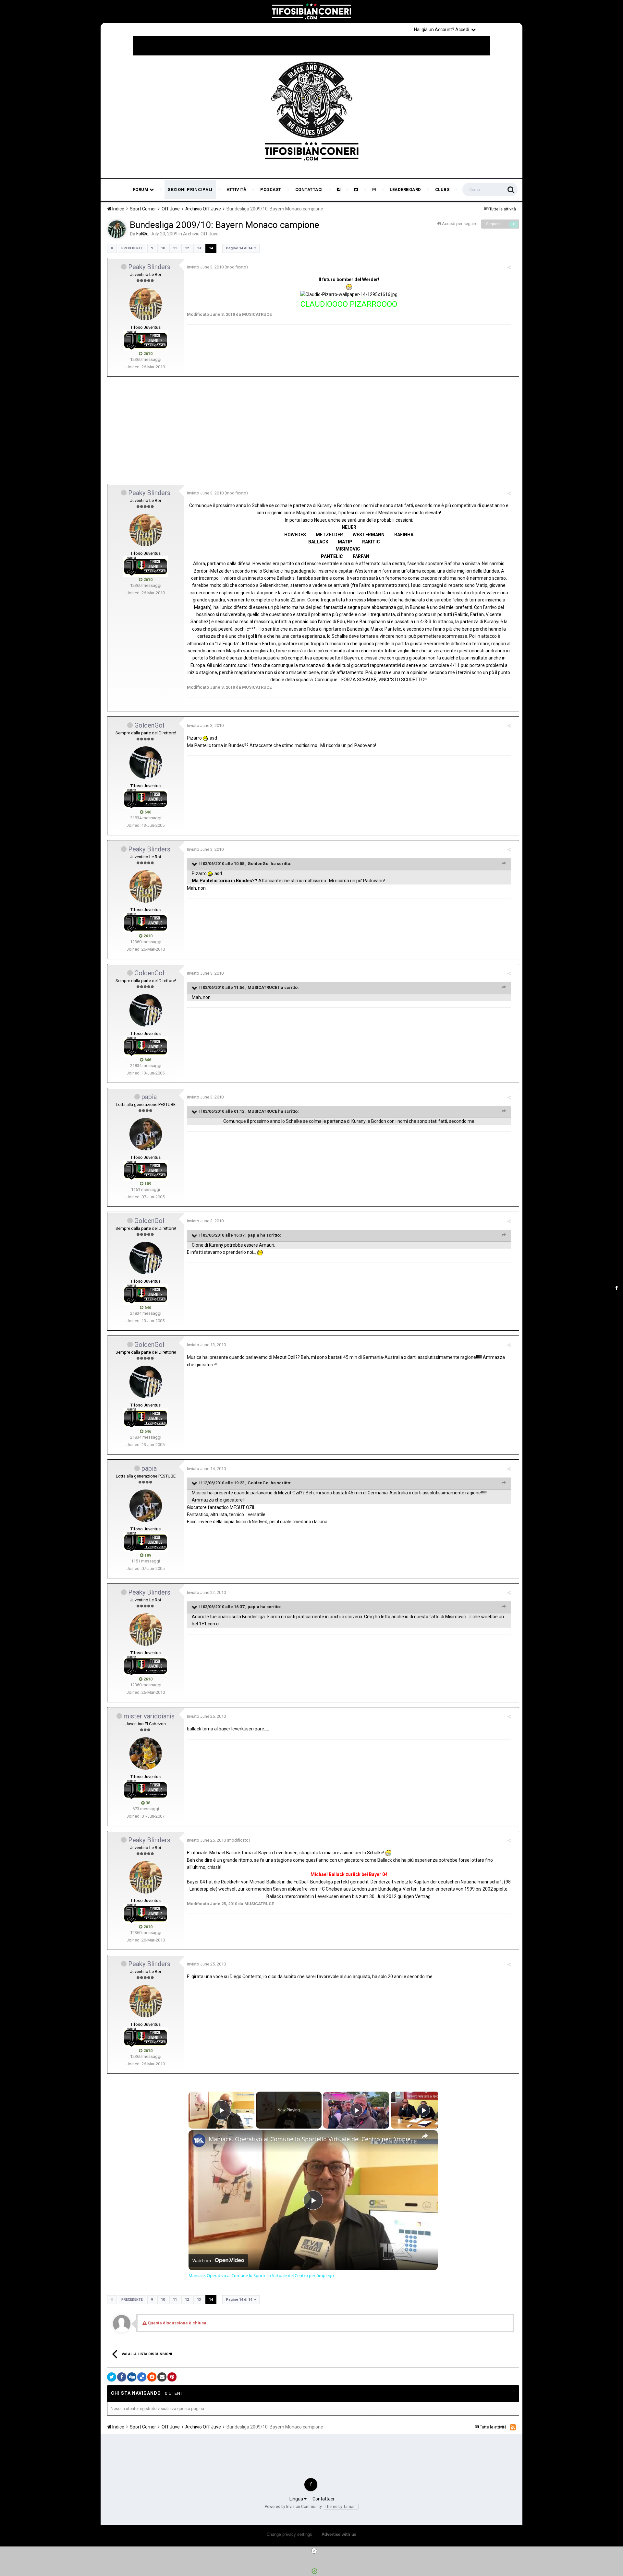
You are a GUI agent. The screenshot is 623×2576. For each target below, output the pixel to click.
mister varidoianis (149, 1716)
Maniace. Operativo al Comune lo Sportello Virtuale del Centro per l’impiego (312, 2139)
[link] (199, 2141)
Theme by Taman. (341, 2507)
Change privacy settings (289, 2534)
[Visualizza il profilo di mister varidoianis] (146, 1753)
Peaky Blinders (149, 267)
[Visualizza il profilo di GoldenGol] (146, 763)
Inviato (205, 267)
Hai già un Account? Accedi (443, 30)
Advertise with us (339, 2534)
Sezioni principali (190, 190)
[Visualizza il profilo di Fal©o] (117, 229)
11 (175, 248)
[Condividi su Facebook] (122, 2377)
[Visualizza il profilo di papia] (146, 1134)
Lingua (297, 2499)
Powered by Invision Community (293, 2507)
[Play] (356, 2110)
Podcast (271, 190)
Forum (141, 190)
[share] (425, 2136)
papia (149, 1097)
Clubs (442, 190)
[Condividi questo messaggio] (509, 267)
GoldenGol (149, 725)
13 (199, 248)
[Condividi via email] (162, 2377)
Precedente (132, 248)
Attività (236, 190)
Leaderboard (405, 190)
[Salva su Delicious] (142, 2377)
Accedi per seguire (460, 224)
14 (211, 248)
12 (187, 248)
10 (163, 248)
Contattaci (309, 190)
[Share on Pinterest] (172, 2377)
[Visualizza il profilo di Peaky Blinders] (146, 304)
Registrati (500, 29)
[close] (314, 2551)
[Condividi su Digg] (132, 2377)
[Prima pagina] (112, 248)
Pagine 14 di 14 (240, 248)
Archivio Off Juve (201, 234)
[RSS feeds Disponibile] (513, 2427)
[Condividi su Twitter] (112, 2377)
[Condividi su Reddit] (152, 2377)
